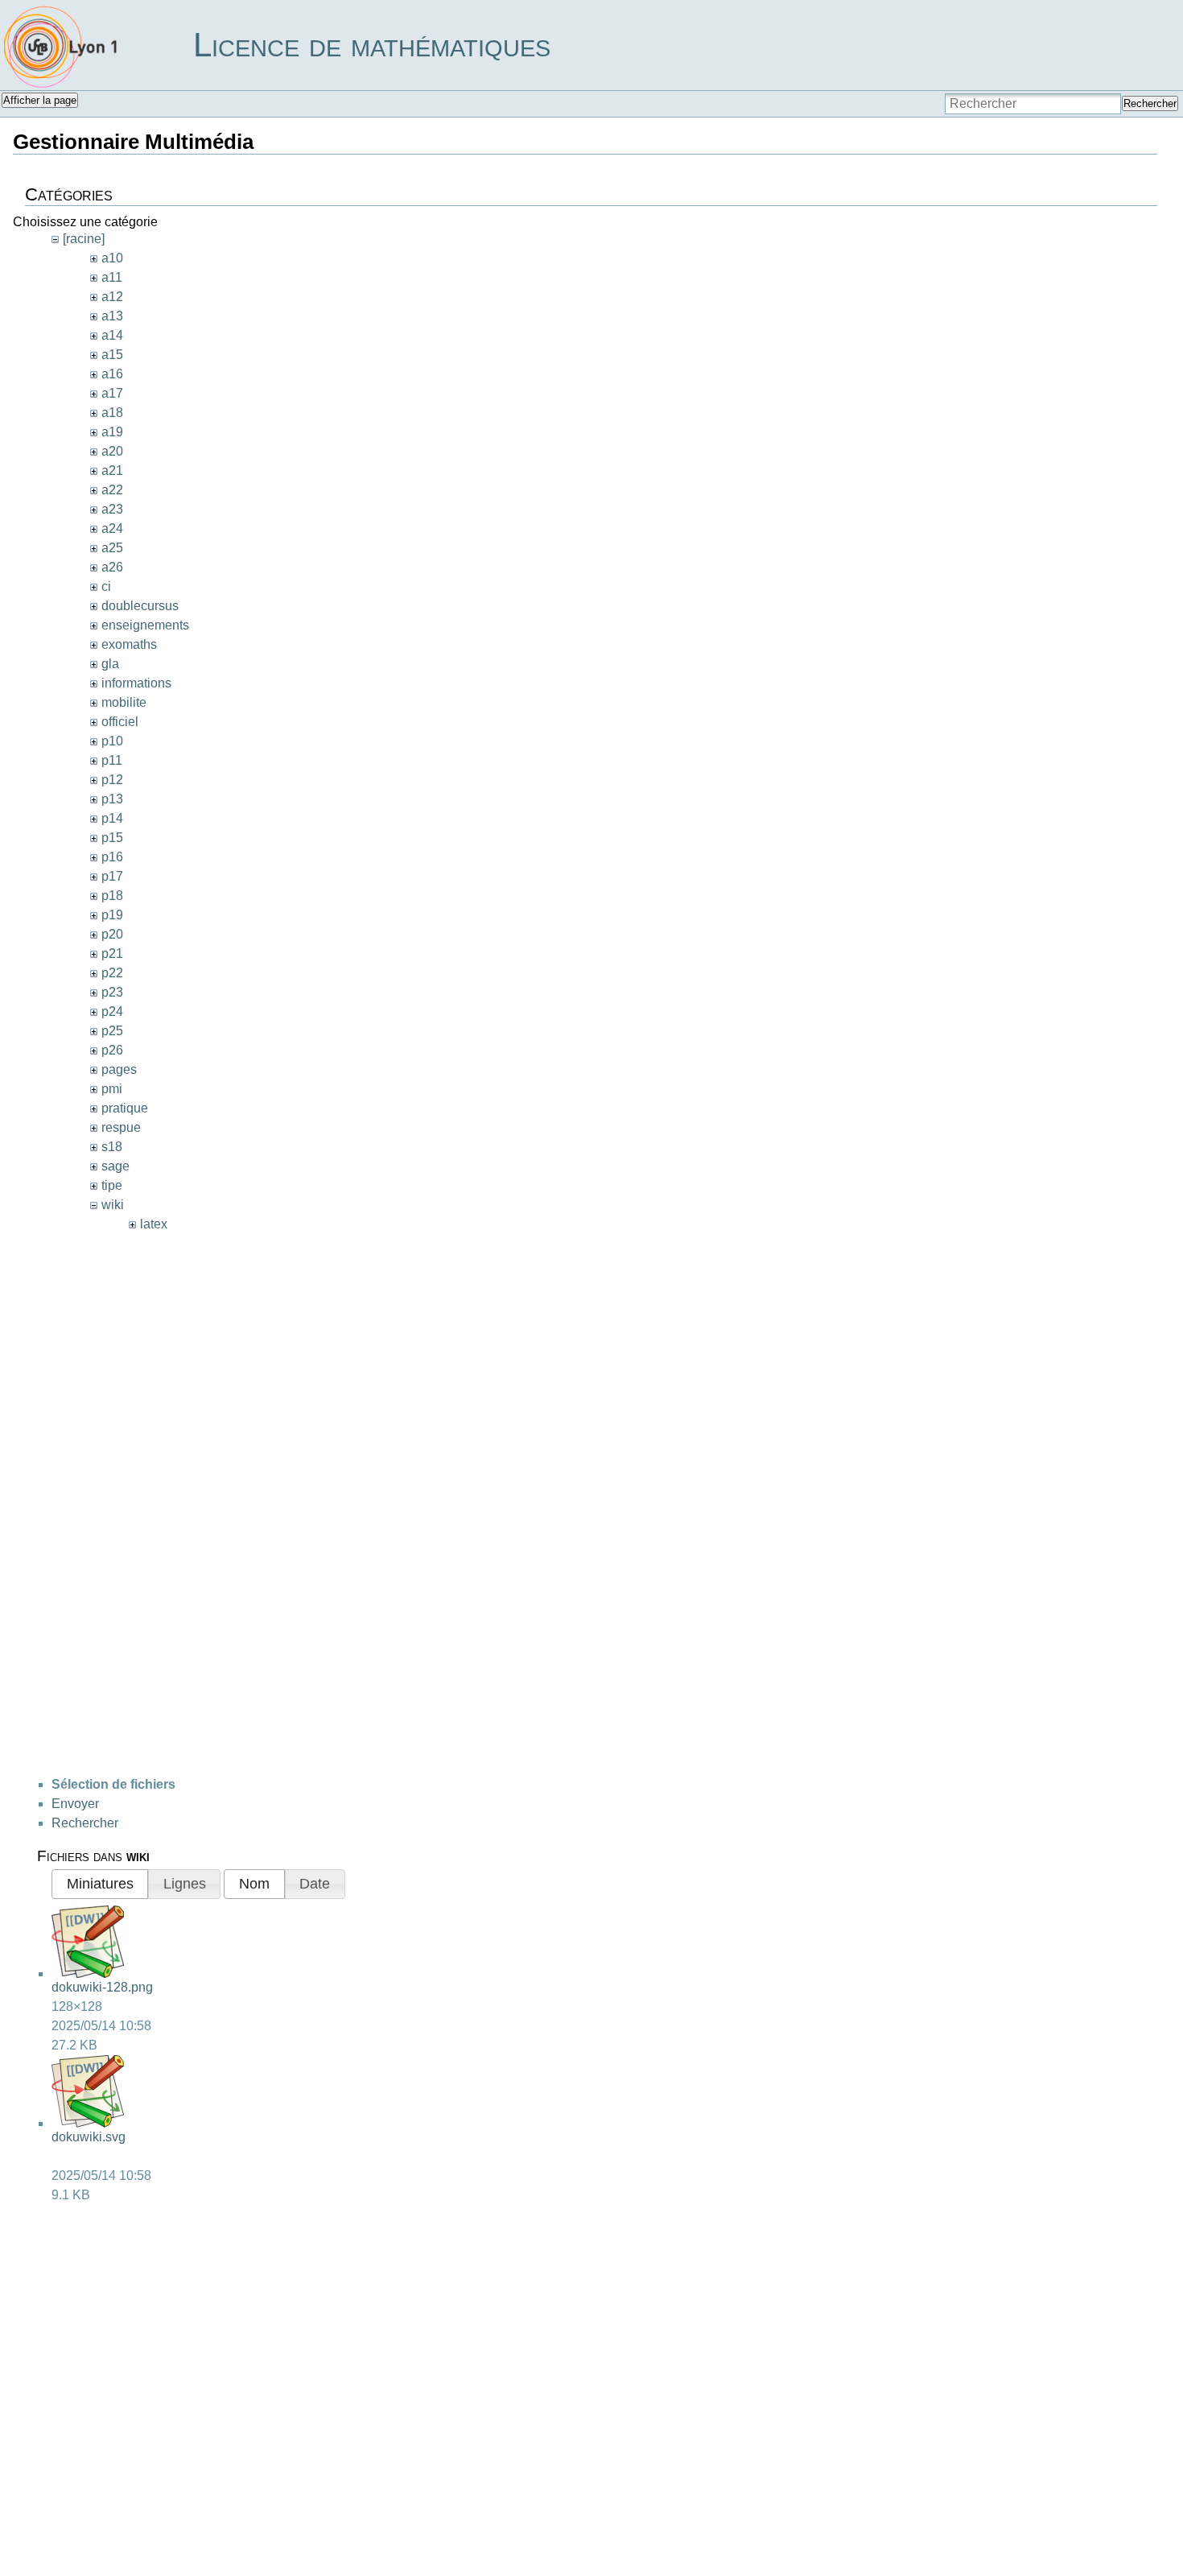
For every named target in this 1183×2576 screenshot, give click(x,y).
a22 (112, 490)
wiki (113, 1205)
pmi (112, 1089)
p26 (112, 1050)
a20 (112, 451)
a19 (112, 432)
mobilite (124, 702)
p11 (112, 760)
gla (110, 664)
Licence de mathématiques (372, 45)
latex (154, 1224)
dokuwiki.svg (89, 2137)
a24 (112, 528)
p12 (112, 780)
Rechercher (1150, 103)
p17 (112, 876)
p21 (112, 954)
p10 (112, 741)
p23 (112, 992)
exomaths (129, 644)
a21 (112, 471)
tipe (112, 1185)
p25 (112, 1031)
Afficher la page (40, 100)
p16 (112, 857)
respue (121, 1127)
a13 (112, 316)
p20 (112, 934)
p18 (112, 896)
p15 (112, 838)
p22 (112, 973)
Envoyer (75, 1804)
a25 (112, 548)
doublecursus (140, 606)
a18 (112, 413)
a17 (112, 393)
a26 (112, 567)
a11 (112, 277)
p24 (112, 1011)
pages (119, 1069)
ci (106, 586)
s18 (112, 1147)
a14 (112, 335)
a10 (112, 258)
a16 (112, 374)
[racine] (84, 239)
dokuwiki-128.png (102, 1987)
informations (136, 683)
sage (115, 1166)
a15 (112, 355)
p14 (112, 818)
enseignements (145, 625)
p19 (112, 915)
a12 (112, 297)
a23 (112, 509)
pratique (125, 1108)
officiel (120, 722)
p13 (112, 799)
